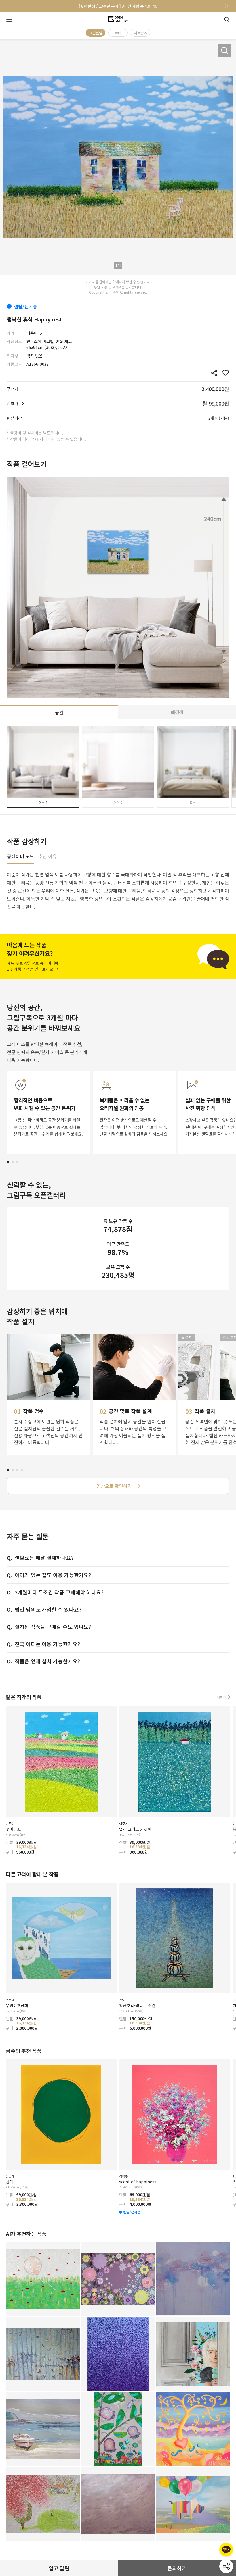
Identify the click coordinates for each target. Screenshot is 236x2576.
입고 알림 (59, 2568)
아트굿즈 (140, 33)
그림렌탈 (96, 33)
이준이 (32, 333)
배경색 (177, 712)
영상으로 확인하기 (114, 1486)
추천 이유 (47, 857)
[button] (8, 1162)
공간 (59, 712)
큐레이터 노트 (20, 857)
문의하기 (177, 2568)
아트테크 (118, 33)
